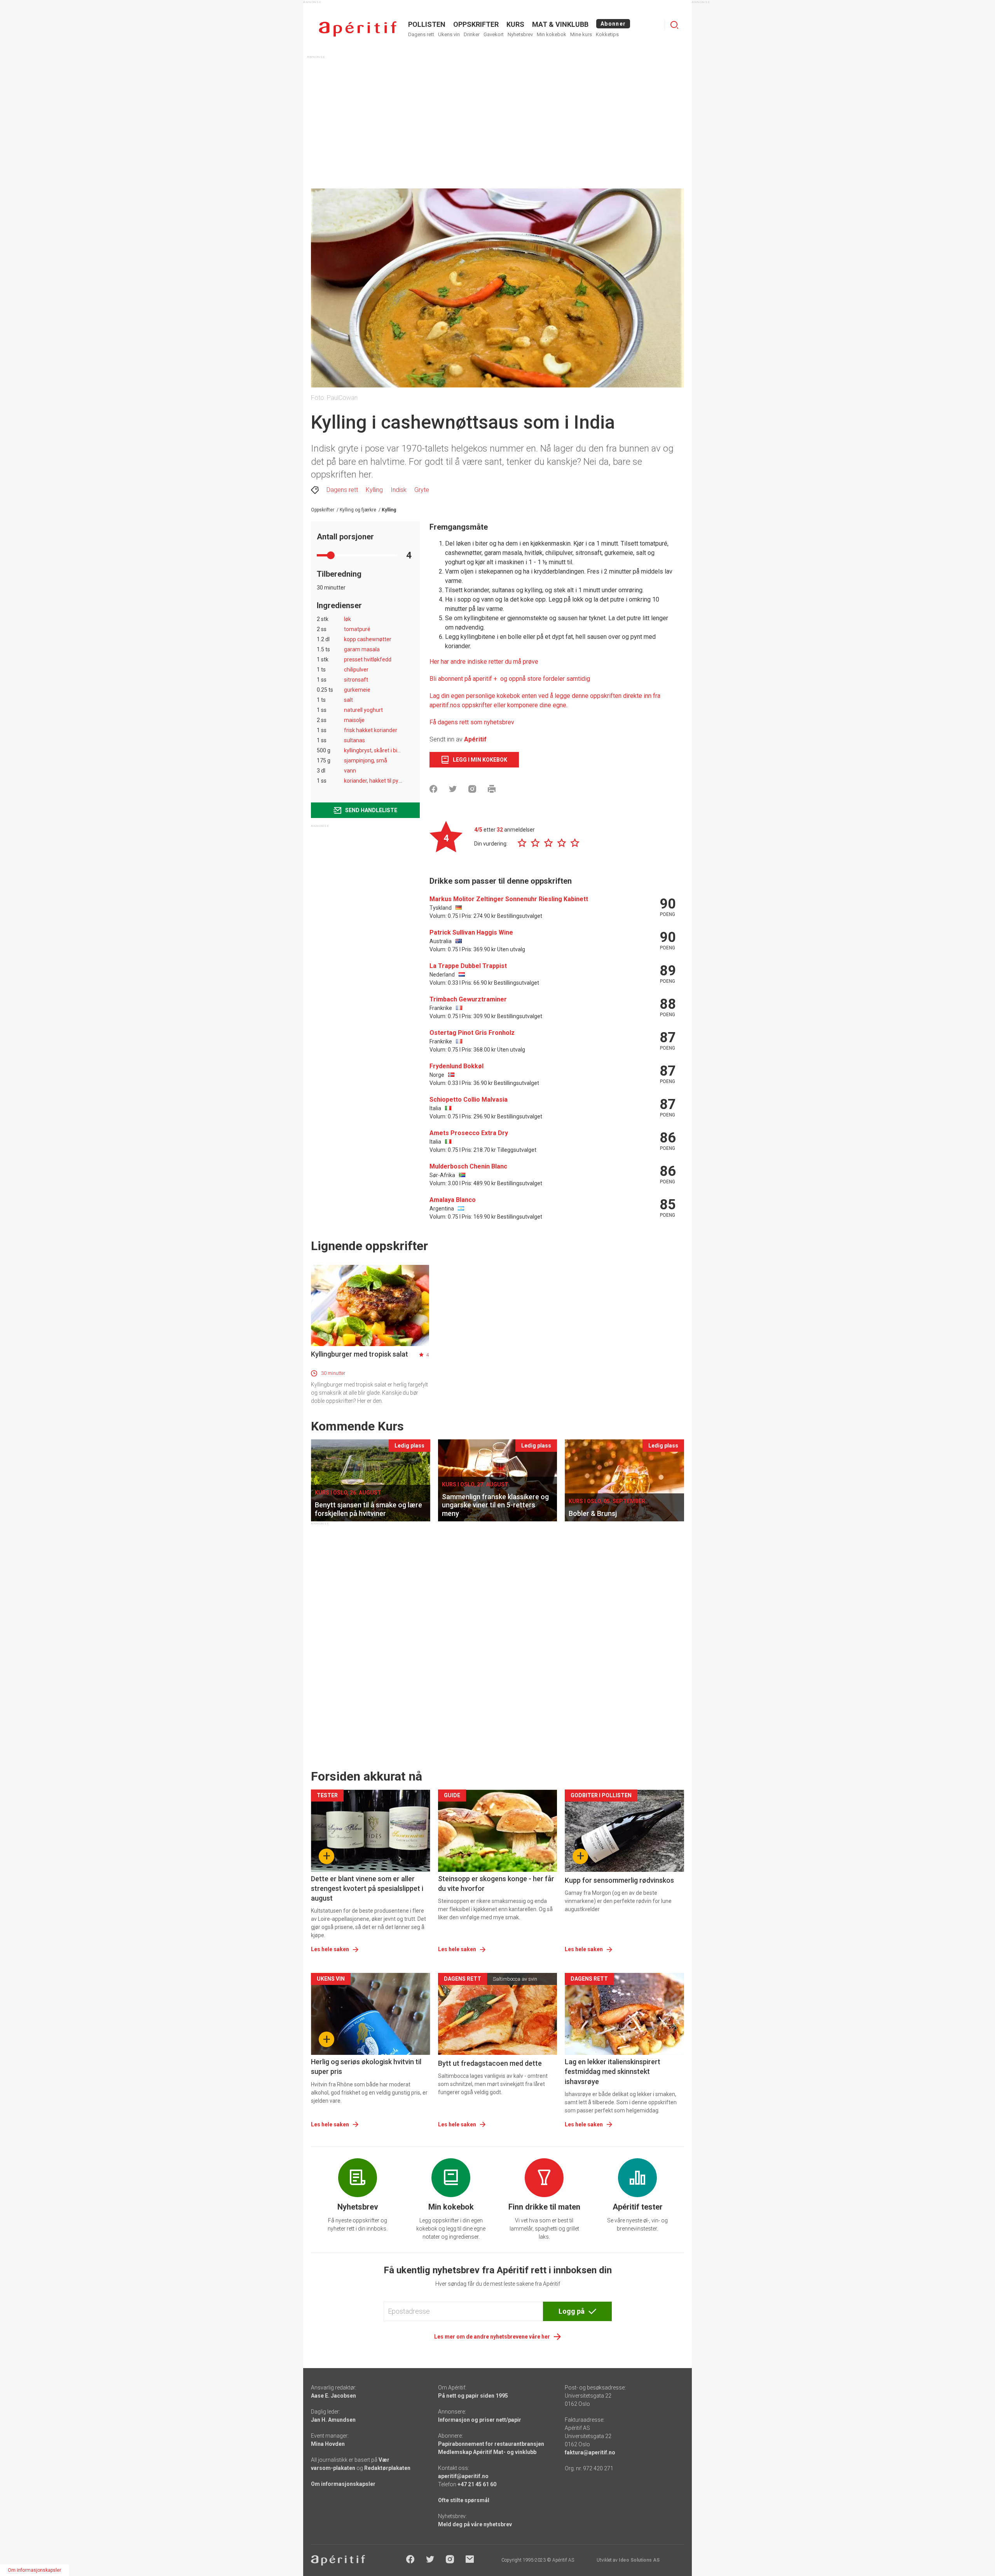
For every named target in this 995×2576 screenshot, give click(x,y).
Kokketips (607, 34)
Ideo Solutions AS (639, 2560)
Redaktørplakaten (387, 2468)
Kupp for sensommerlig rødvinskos (619, 1880)
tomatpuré (357, 629)
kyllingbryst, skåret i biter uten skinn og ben (396, 750)
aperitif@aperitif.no (463, 2476)
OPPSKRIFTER (476, 24)
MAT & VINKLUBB (560, 24)
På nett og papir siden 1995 (473, 2396)
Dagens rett (421, 34)
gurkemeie (357, 690)
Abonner (613, 24)
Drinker (472, 34)
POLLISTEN (427, 24)
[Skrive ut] (492, 789)
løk (347, 619)
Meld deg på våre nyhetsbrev (475, 2524)
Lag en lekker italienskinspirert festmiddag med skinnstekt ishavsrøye (613, 2071)
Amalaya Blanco (453, 1200)
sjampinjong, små (366, 760)
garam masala (362, 649)
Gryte (422, 490)
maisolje (354, 720)
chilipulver (356, 670)
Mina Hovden (328, 2444)
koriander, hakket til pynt (374, 781)
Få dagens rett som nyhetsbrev (472, 722)
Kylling (374, 490)
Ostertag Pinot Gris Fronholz (472, 1033)
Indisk (399, 490)
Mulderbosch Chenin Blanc (468, 1166)
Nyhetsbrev (520, 34)
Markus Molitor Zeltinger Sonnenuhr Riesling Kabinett (509, 899)
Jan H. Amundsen (333, 2420)
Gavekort (494, 34)
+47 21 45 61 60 (477, 2484)
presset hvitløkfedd (368, 659)
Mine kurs (581, 34)
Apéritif (475, 739)
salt (348, 700)
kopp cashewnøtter (368, 639)
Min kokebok (552, 34)
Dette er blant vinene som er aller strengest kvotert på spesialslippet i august (367, 1888)
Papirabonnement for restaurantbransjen (491, 2444)
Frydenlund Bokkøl (456, 1066)
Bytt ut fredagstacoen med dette (490, 2063)
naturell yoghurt (363, 710)
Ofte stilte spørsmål (464, 2500)
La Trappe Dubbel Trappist (468, 966)
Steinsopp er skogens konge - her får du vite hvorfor (496, 1884)
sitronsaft (356, 680)
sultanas (354, 740)
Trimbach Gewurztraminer (468, 999)
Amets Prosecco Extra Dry (469, 1133)
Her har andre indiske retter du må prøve (484, 662)
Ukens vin (449, 34)
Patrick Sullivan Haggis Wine (471, 932)
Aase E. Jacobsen (333, 2396)
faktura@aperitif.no (590, 2452)
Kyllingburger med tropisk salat (360, 1354)
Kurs (515, 24)
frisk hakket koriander (371, 730)
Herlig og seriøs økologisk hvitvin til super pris (366, 2067)
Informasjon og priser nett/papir (480, 2420)
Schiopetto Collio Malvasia (469, 1100)
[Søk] (674, 25)
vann (350, 771)
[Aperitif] (358, 29)
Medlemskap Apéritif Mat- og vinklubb (487, 2452)
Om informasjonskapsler (343, 2484)
